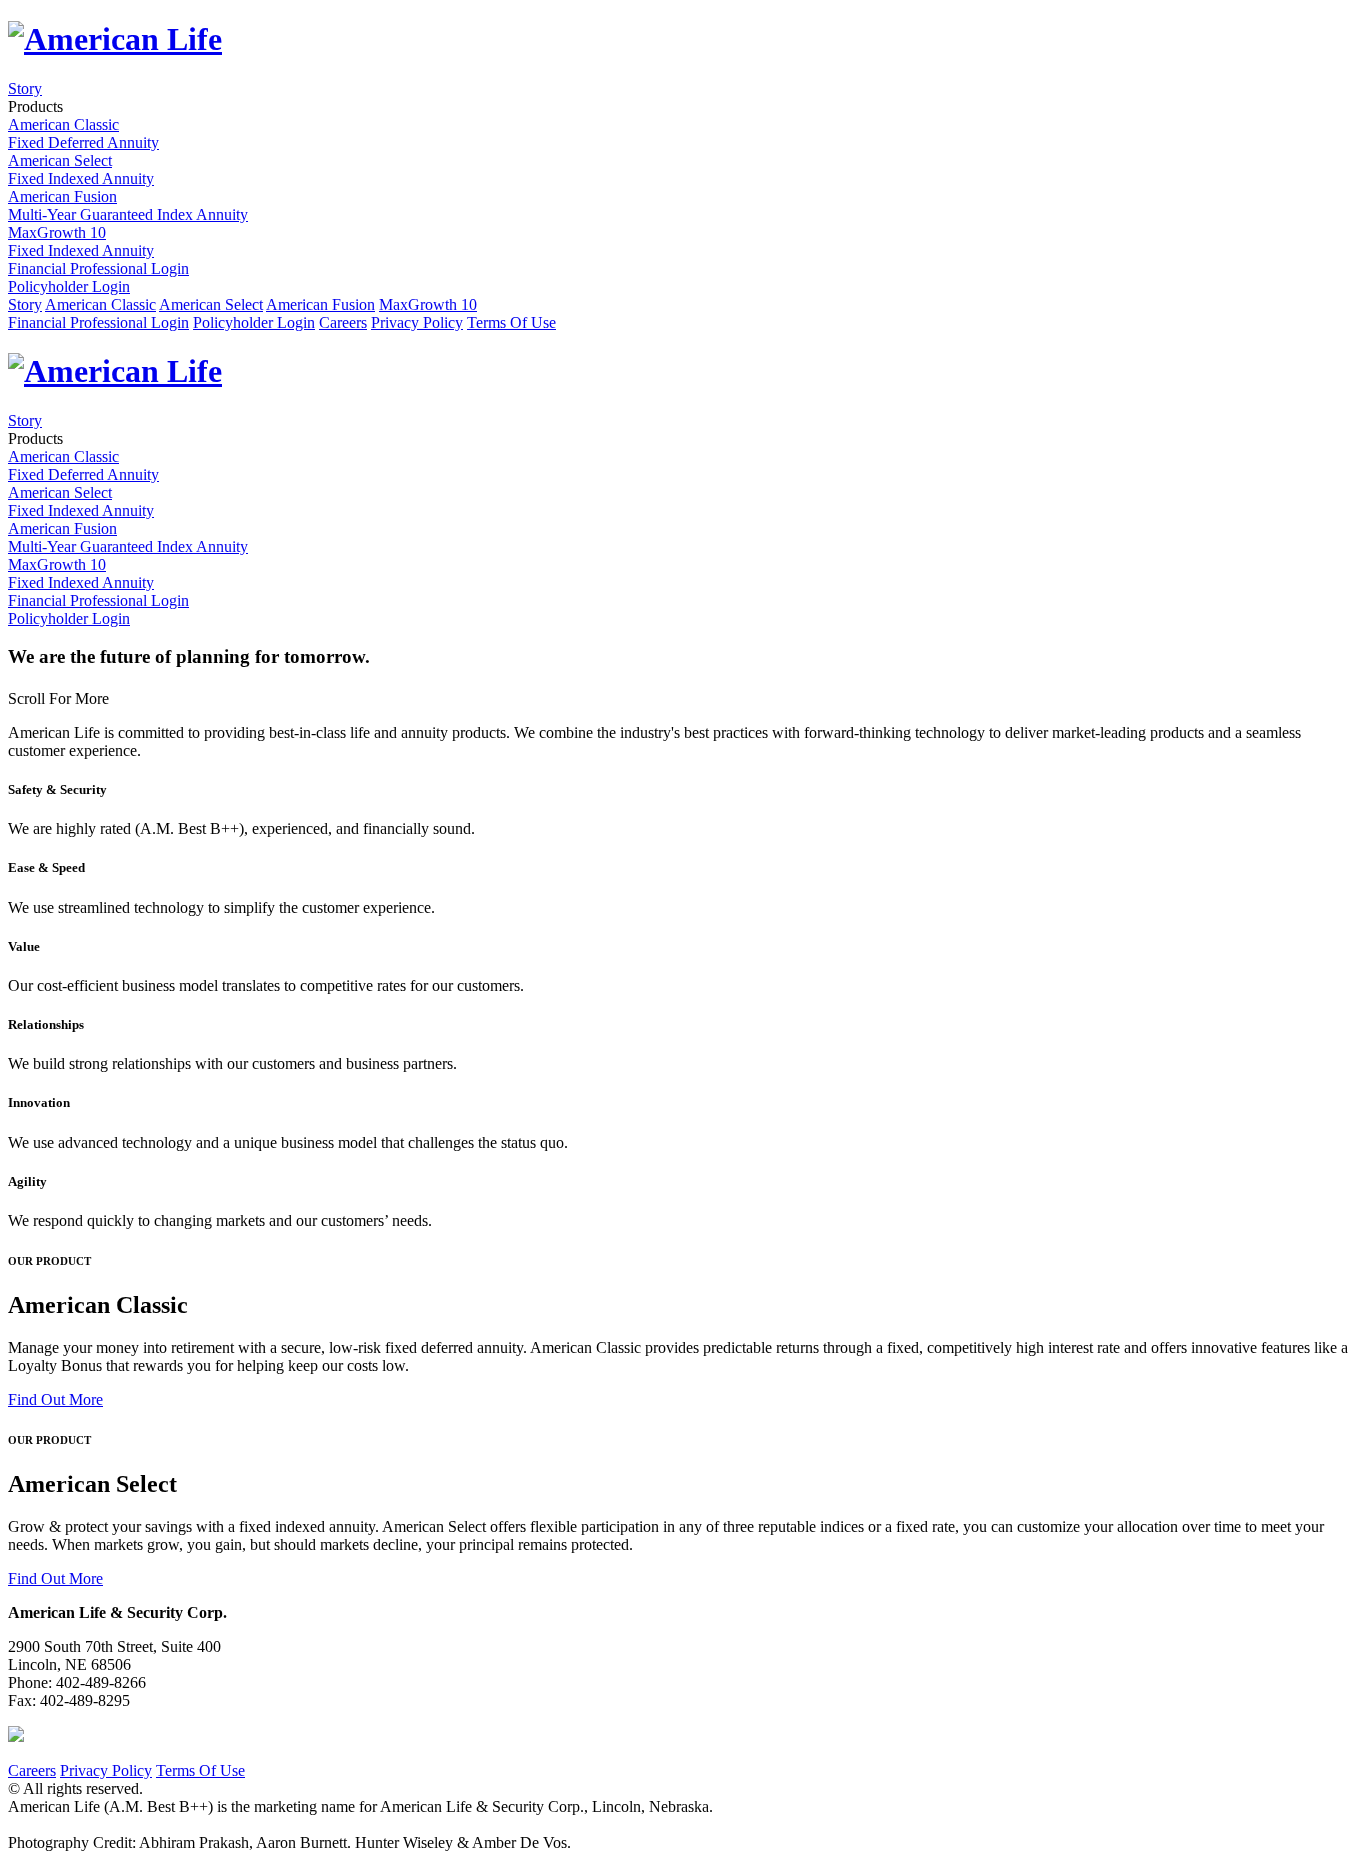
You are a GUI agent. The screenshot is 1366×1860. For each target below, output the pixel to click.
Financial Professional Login (98, 268)
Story (25, 88)
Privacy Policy (417, 322)
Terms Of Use (511, 322)
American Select (211, 304)
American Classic (100, 304)
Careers (343, 322)
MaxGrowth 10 (428, 304)
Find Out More (55, 1399)
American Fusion (320, 304)
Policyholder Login (69, 286)
